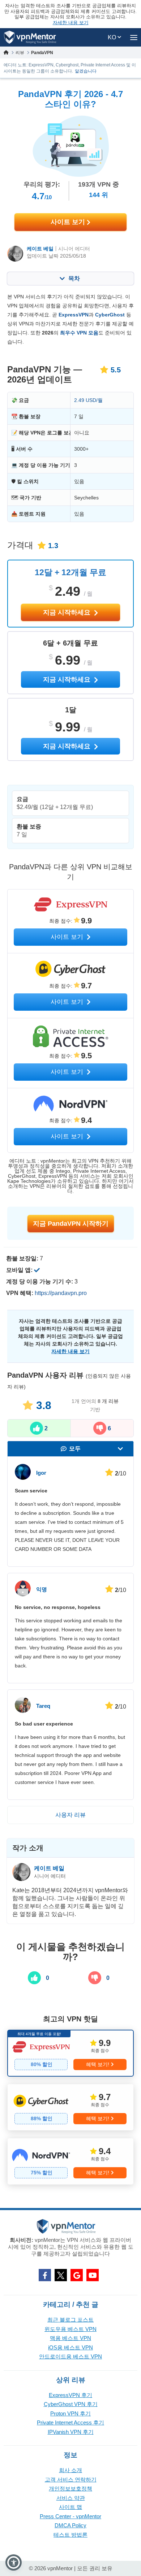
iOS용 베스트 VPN (70, 2347)
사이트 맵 (70, 2507)
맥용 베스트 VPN (70, 2338)
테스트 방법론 (70, 2535)
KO (113, 37)
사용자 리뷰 (70, 1815)
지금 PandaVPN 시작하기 (71, 1224)
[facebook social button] (45, 2275)
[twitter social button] (61, 2275)
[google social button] (77, 2275)
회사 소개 (70, 2470)
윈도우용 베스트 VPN (70, 2329)
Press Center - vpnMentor (70, 2516)
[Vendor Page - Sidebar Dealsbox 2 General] (70, 2107)
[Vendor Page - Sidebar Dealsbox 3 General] (70, 2161)
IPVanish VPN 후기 (71, 2432)
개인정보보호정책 (70, 2488)
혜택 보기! (98, 2064)
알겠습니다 (86, 71)
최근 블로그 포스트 (70, 2320)
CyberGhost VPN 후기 (71, 2404)
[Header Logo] (30, 37)
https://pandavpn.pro (61, 1293)
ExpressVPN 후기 (70, 2395)
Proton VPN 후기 (70, 2413)
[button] (14, 2562)
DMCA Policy (70, 2525)
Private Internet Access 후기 (70, 2422)
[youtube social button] (93, 2275)
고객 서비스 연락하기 (71, 2479)
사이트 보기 (69, 222)
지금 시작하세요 (68, 612)
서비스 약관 (71, 2498)
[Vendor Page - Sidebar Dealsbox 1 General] (70, 2053)
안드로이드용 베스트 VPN (70, 2356)
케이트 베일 (40, 249)
